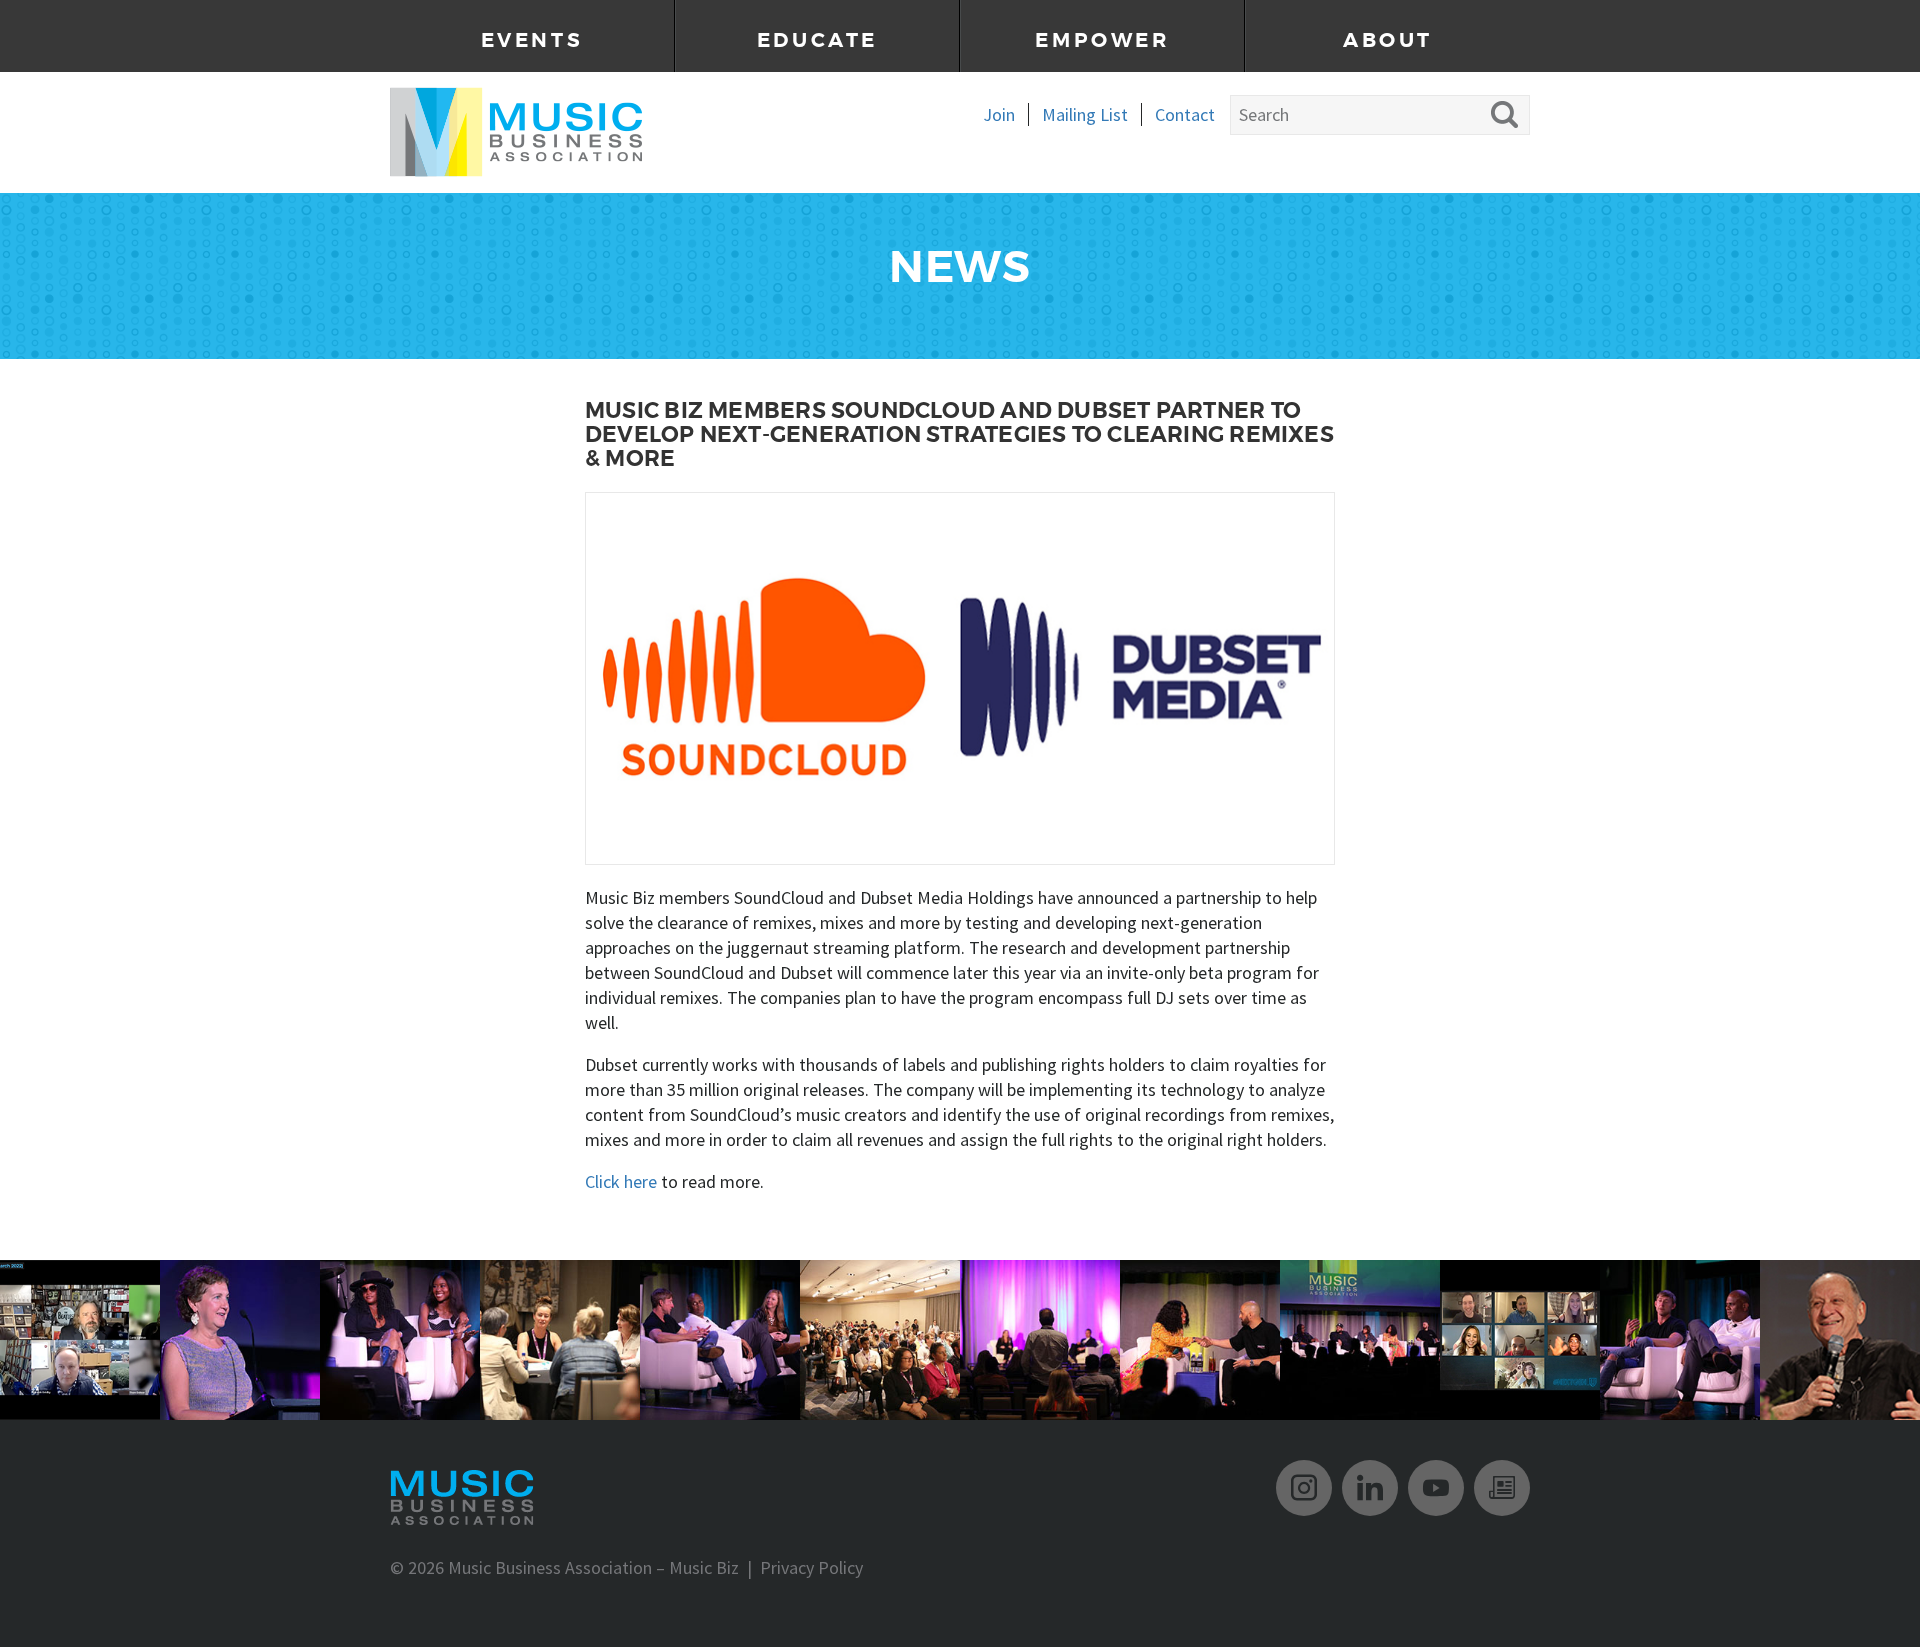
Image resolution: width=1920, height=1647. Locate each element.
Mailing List (1085, 114)
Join (999, 114)
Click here (621, 1181)
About (1388, 40)
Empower (1102, 40)
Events (532, 40)
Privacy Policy (811, 1567)
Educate (817, 40)
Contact (1185, 114)
